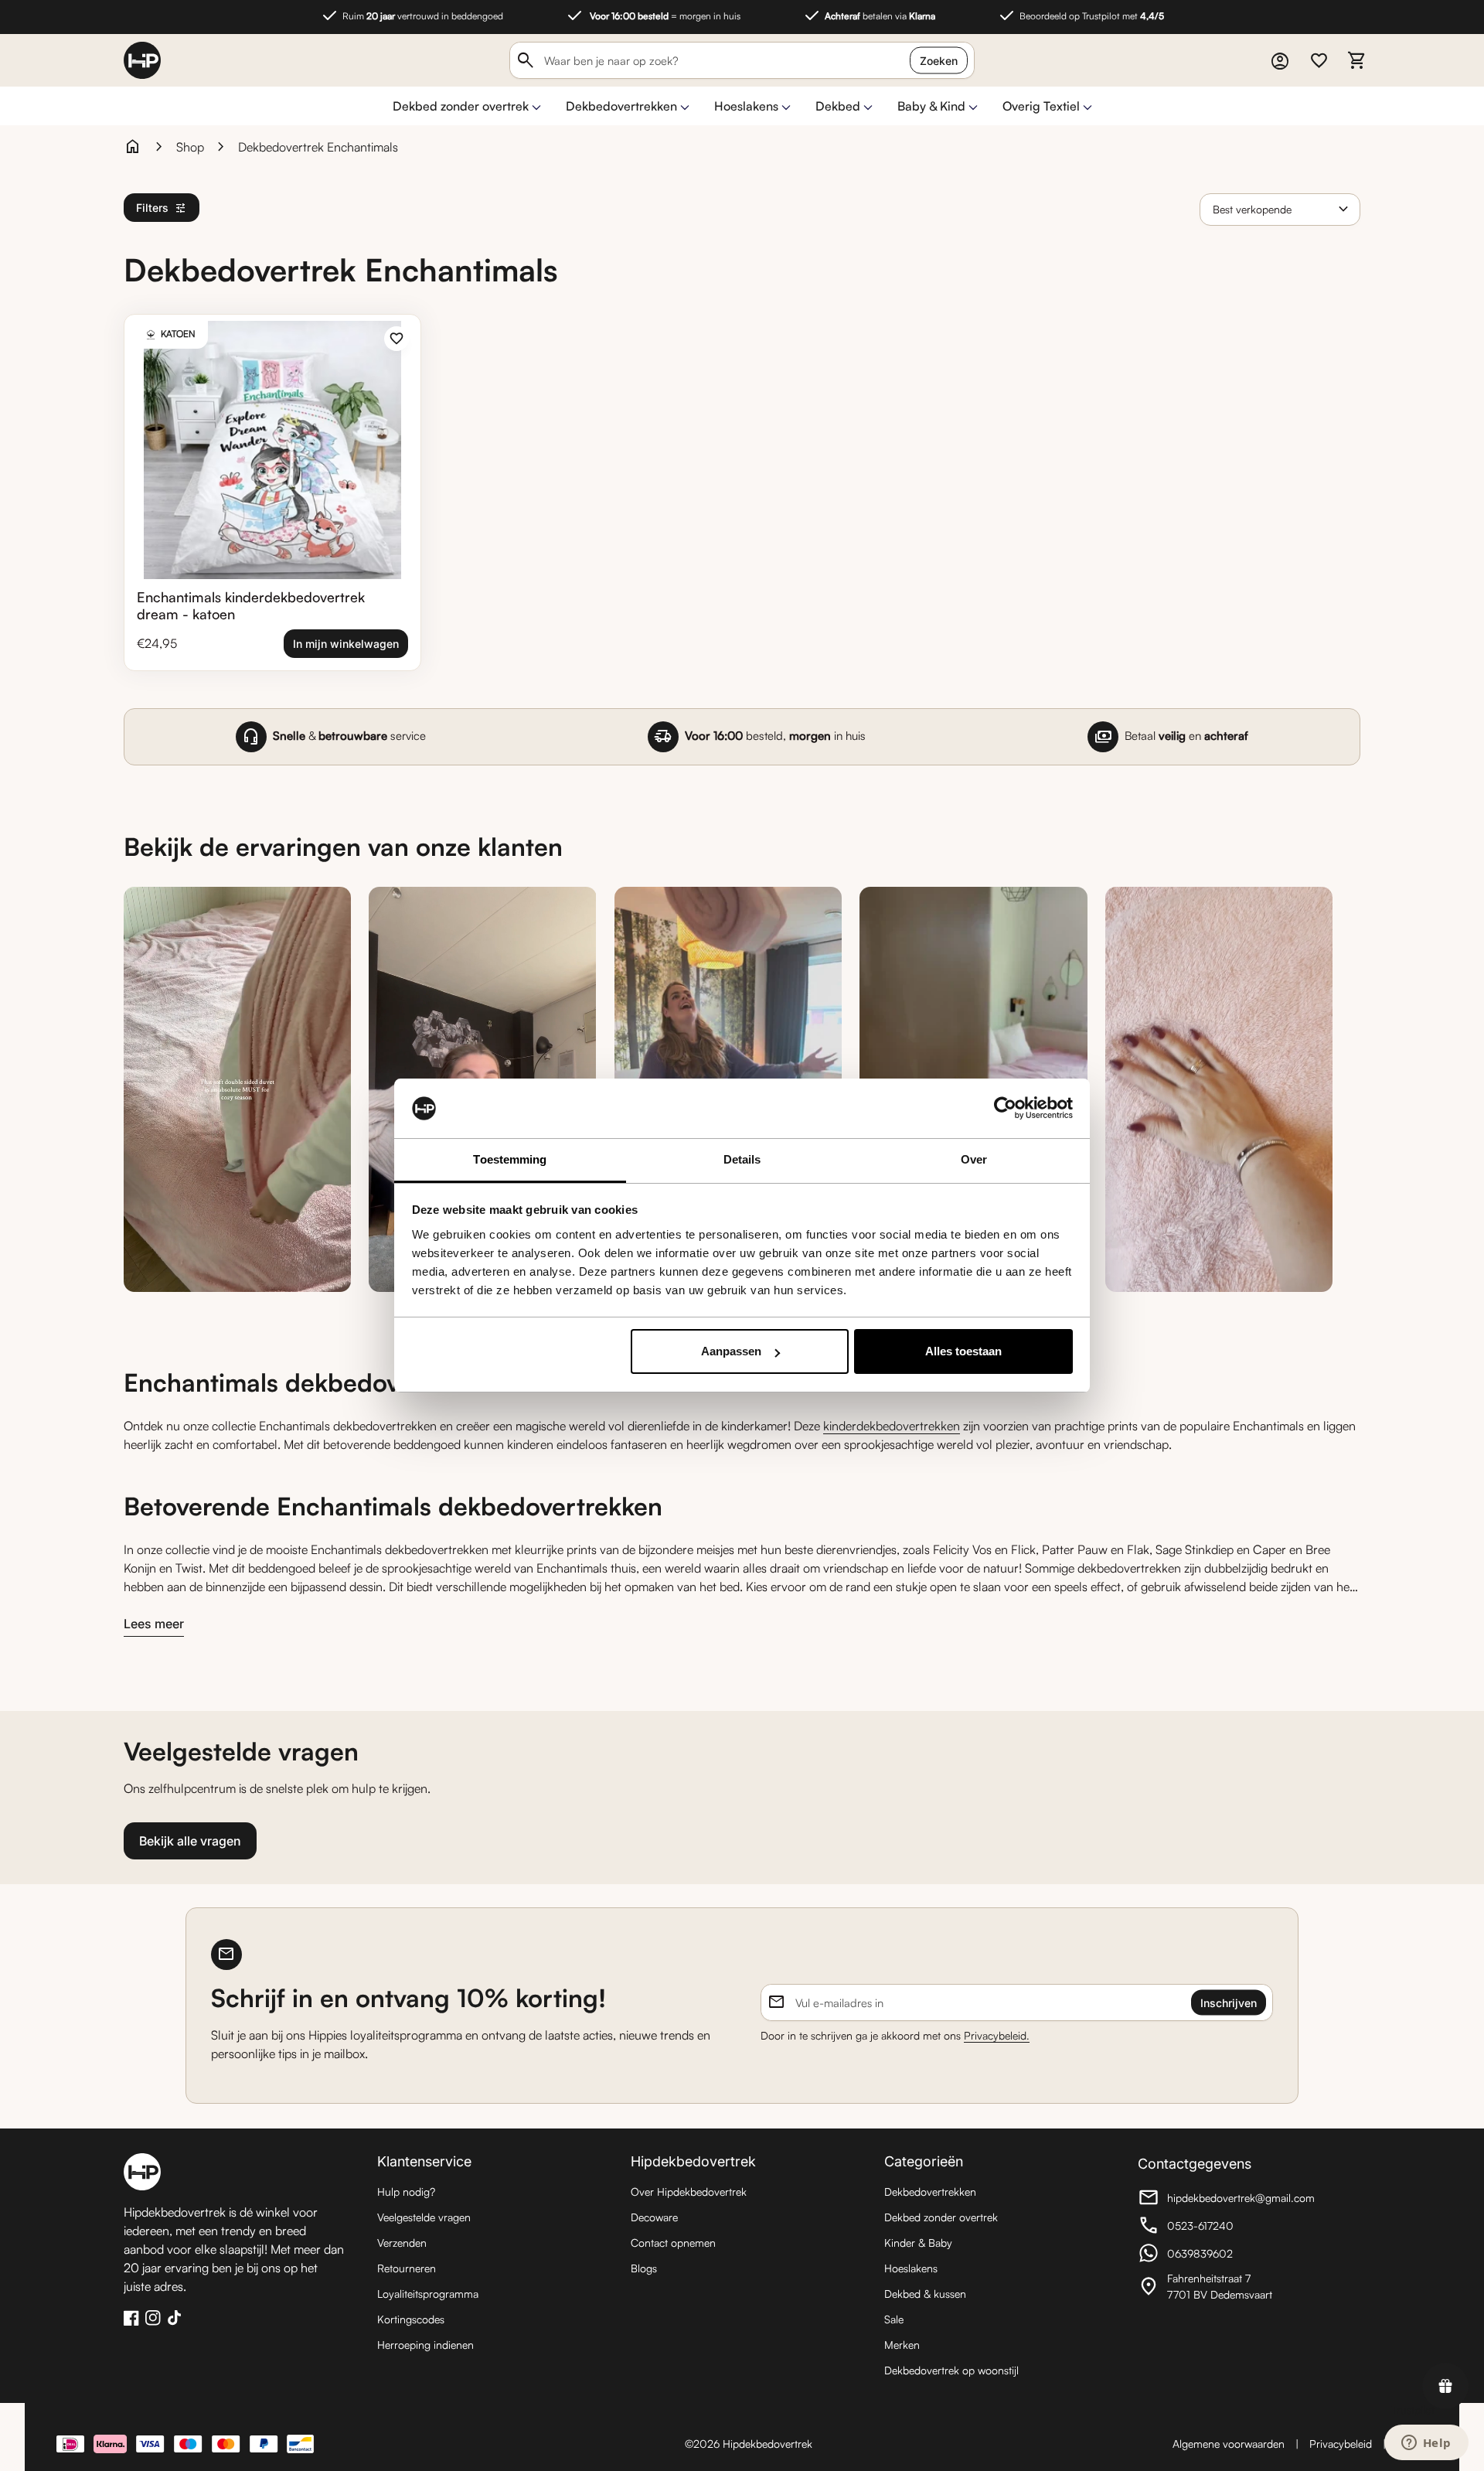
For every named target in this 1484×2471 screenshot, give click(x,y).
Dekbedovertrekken (621, 106)
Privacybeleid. (997, 2035)
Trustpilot (1413, 2410)
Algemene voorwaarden (1229, 2444)
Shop (190, 147)
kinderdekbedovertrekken (892, 1426)
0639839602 (1223, 2255)
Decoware (654, 2217)
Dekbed (838, 106)
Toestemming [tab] (510, 1159)
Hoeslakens (746, 106)
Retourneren (407, 2268)
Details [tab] (742, 1159)
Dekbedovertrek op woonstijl (951, 2370)
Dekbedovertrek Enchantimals (318, 147)
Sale (894, 2319)
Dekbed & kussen (925, 2294)
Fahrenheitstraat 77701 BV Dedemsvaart (1223, 2286)
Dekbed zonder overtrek (461, 106)
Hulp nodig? (406, 2192)
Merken (902, 2345)
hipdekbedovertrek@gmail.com (1226, 2200)
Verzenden (402, 2243)
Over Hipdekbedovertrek (689, 2192)
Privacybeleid (1341, 2444)
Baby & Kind (931, 106)
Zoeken (939, 61)
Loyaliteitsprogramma (428, 2294)
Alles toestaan (963, 1351)
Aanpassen (731, 1351)
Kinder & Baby (918, 2243)
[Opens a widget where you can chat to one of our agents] (1426, 2444)
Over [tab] (974, 1159)
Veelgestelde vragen (424, 2217)
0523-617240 (1223, 2227)
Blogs (644, 2268)
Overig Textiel (1041, 106)
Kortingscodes (411, 2319)
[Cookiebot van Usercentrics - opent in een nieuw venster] (1005, 1109)
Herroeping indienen (425, 2345)
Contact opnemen (673, 2243)
